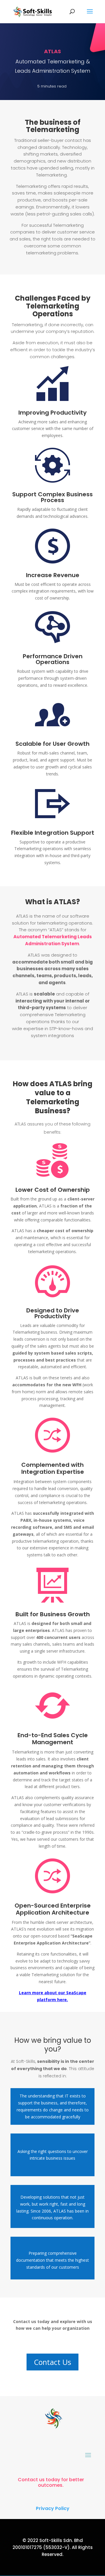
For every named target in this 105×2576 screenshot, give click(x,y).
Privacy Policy (53, 2508)
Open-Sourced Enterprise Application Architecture (53, 1909)
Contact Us (52, 2362)
